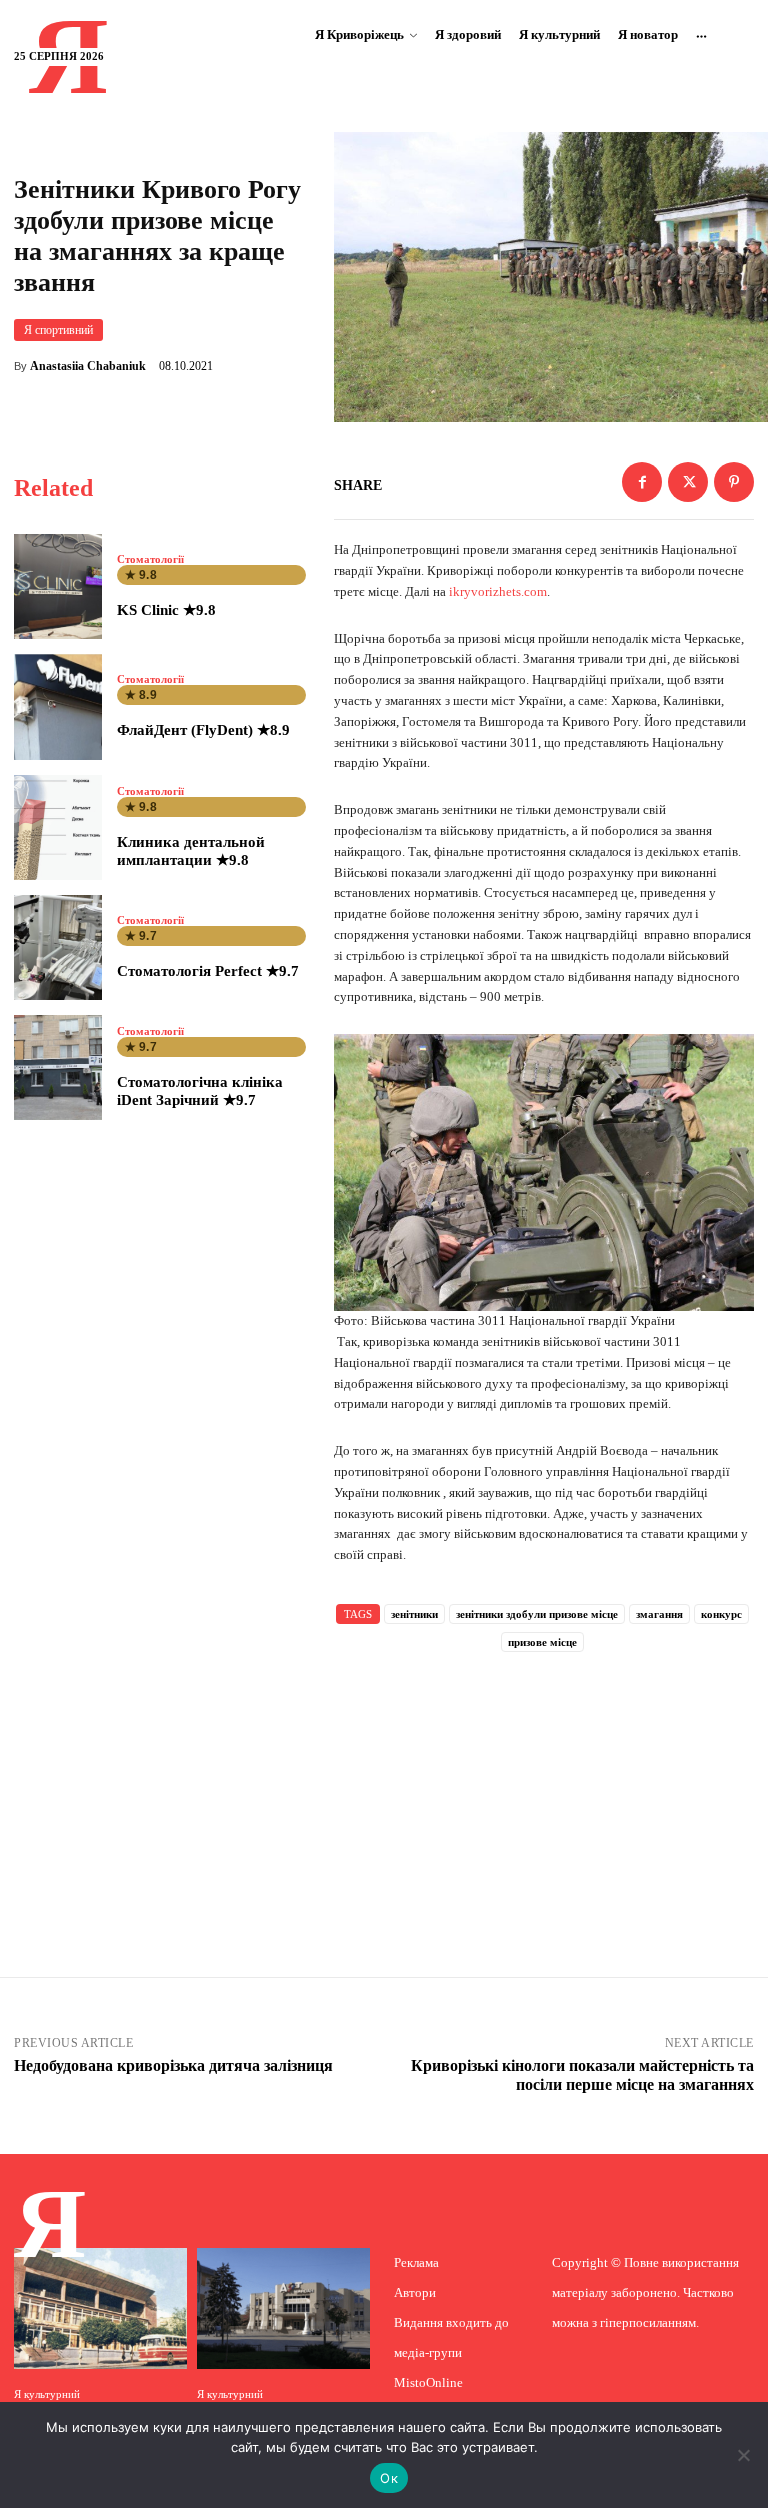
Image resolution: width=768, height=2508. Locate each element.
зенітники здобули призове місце (537, 1614)
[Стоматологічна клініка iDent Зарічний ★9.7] (58, 1067)
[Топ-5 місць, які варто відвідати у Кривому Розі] (283, 2308)
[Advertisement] (544, 1788)
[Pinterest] (734, 482)
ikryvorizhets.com (498, 591)
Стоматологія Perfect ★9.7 (208, 971)
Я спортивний (58, 330)
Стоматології (150, 559)
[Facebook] (642, 482)
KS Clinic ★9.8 (166, 610)
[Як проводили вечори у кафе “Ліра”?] (100, 2308)
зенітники (414, 1614)
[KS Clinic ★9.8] (58, 586)
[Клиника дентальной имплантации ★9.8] (58, 827)
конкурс (721, 1614)
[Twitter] (688, 482)
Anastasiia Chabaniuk (88, 366)
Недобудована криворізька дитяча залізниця (173, 2065)
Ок (389, 2478)
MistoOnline (428, 2382)
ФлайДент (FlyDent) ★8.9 (203, 730)
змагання (659, 1614)
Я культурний (47, 2394)
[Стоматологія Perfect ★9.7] (58, 947)
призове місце (542, 1642)
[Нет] (743, 2455)
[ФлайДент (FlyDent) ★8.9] (58, 706)
